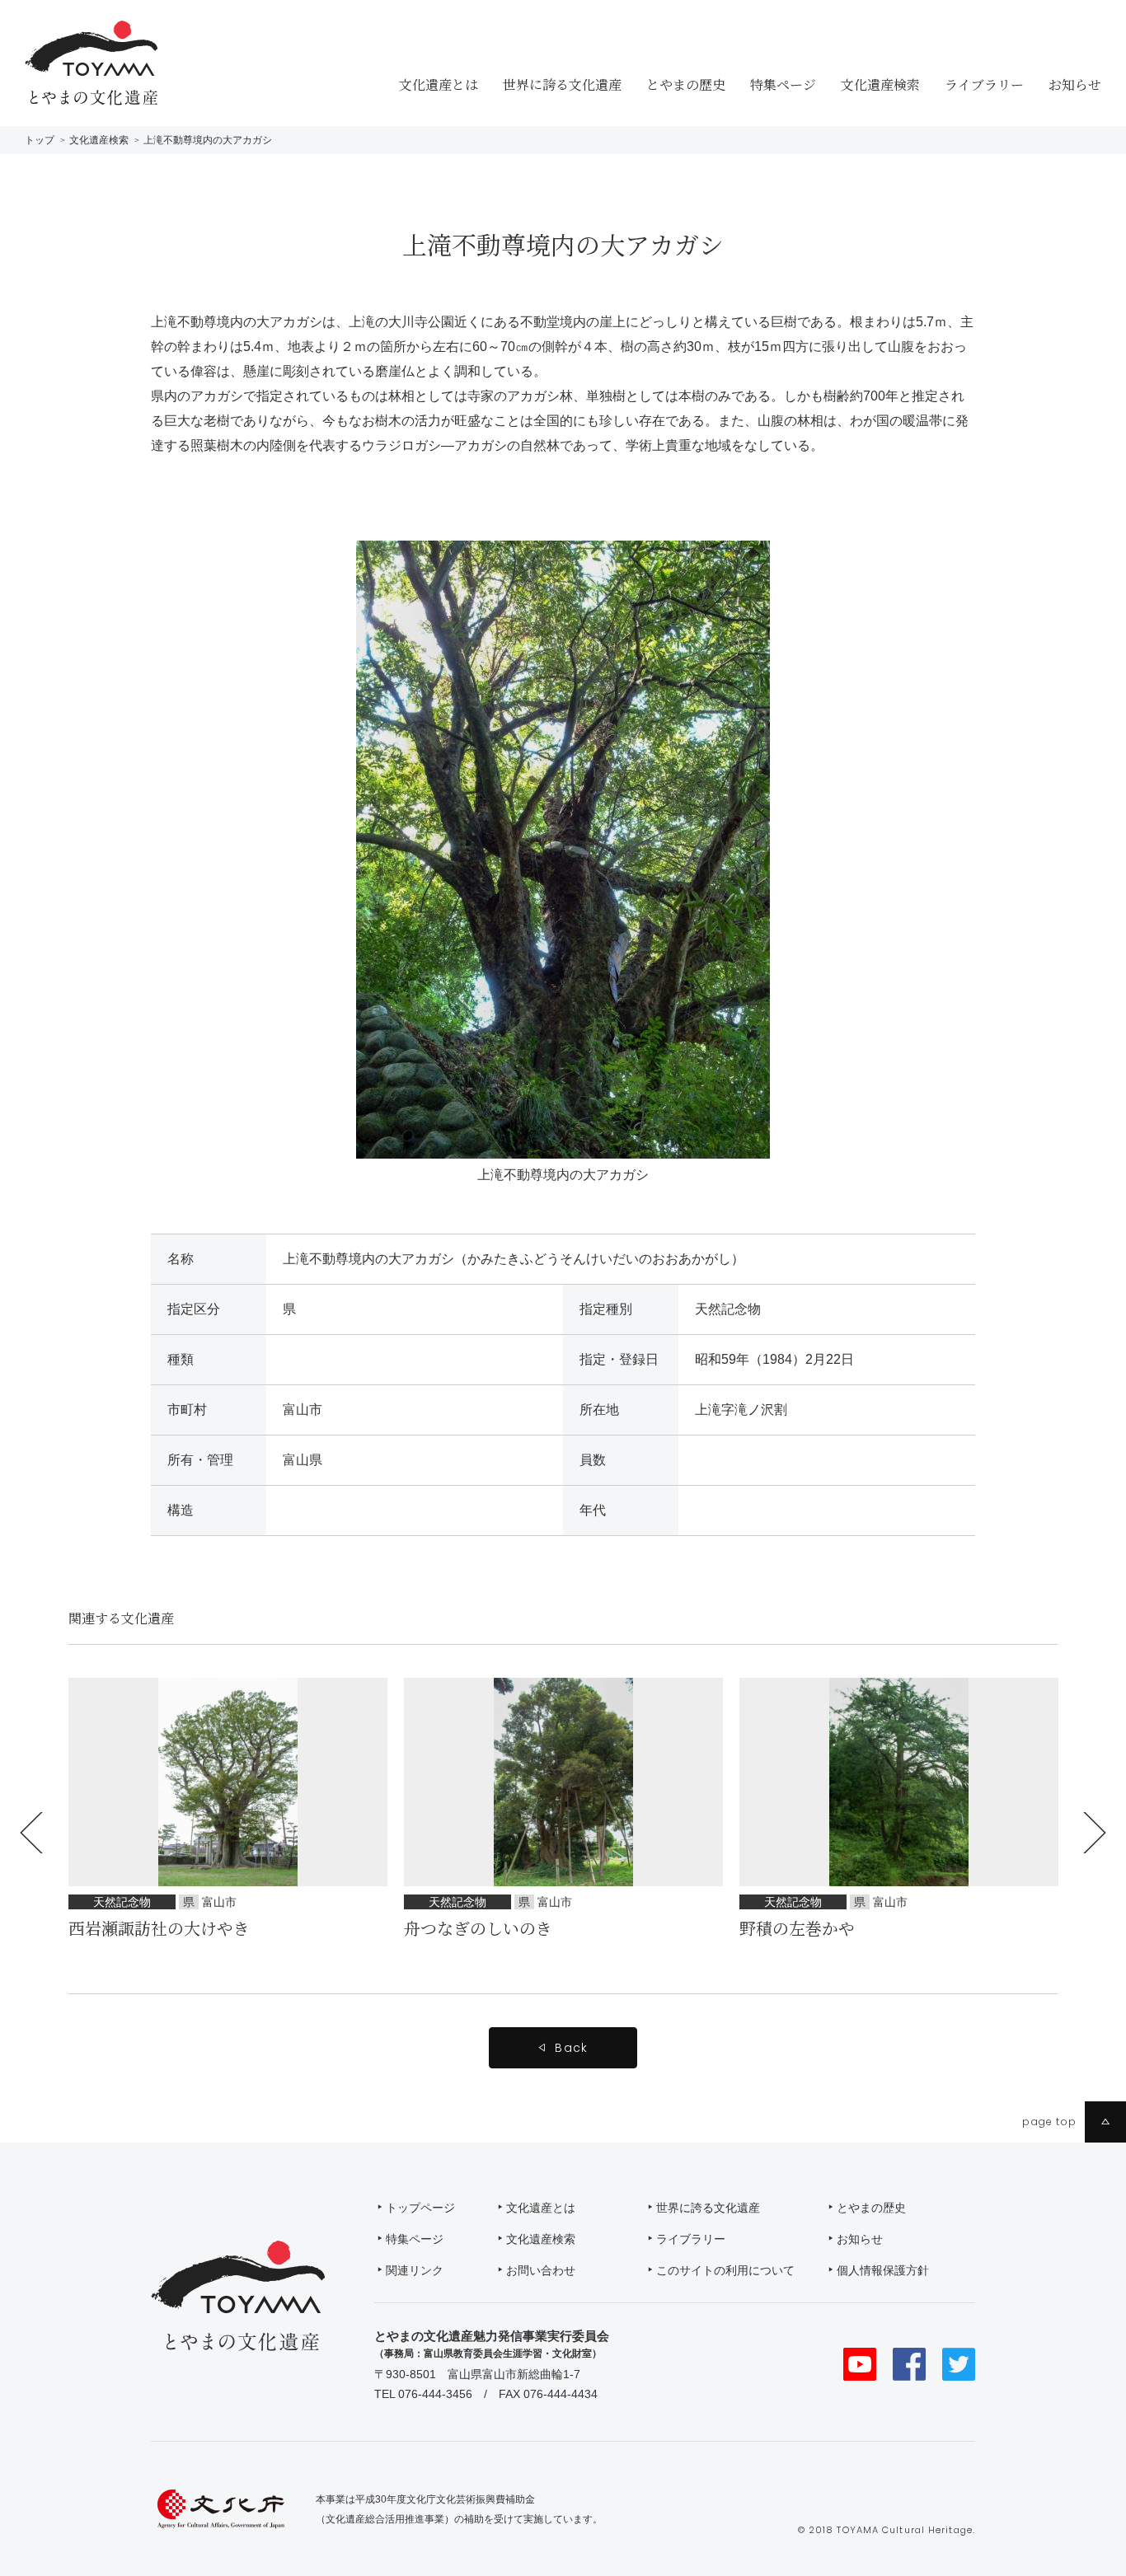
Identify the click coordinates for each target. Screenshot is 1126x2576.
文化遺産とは (439, 84)
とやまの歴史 (686, 84)
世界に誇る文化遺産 (562, 84)
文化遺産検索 (880, 84)
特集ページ (783, 84)
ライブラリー (984, 84)
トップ (40, 140)
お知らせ (1075, 84)
